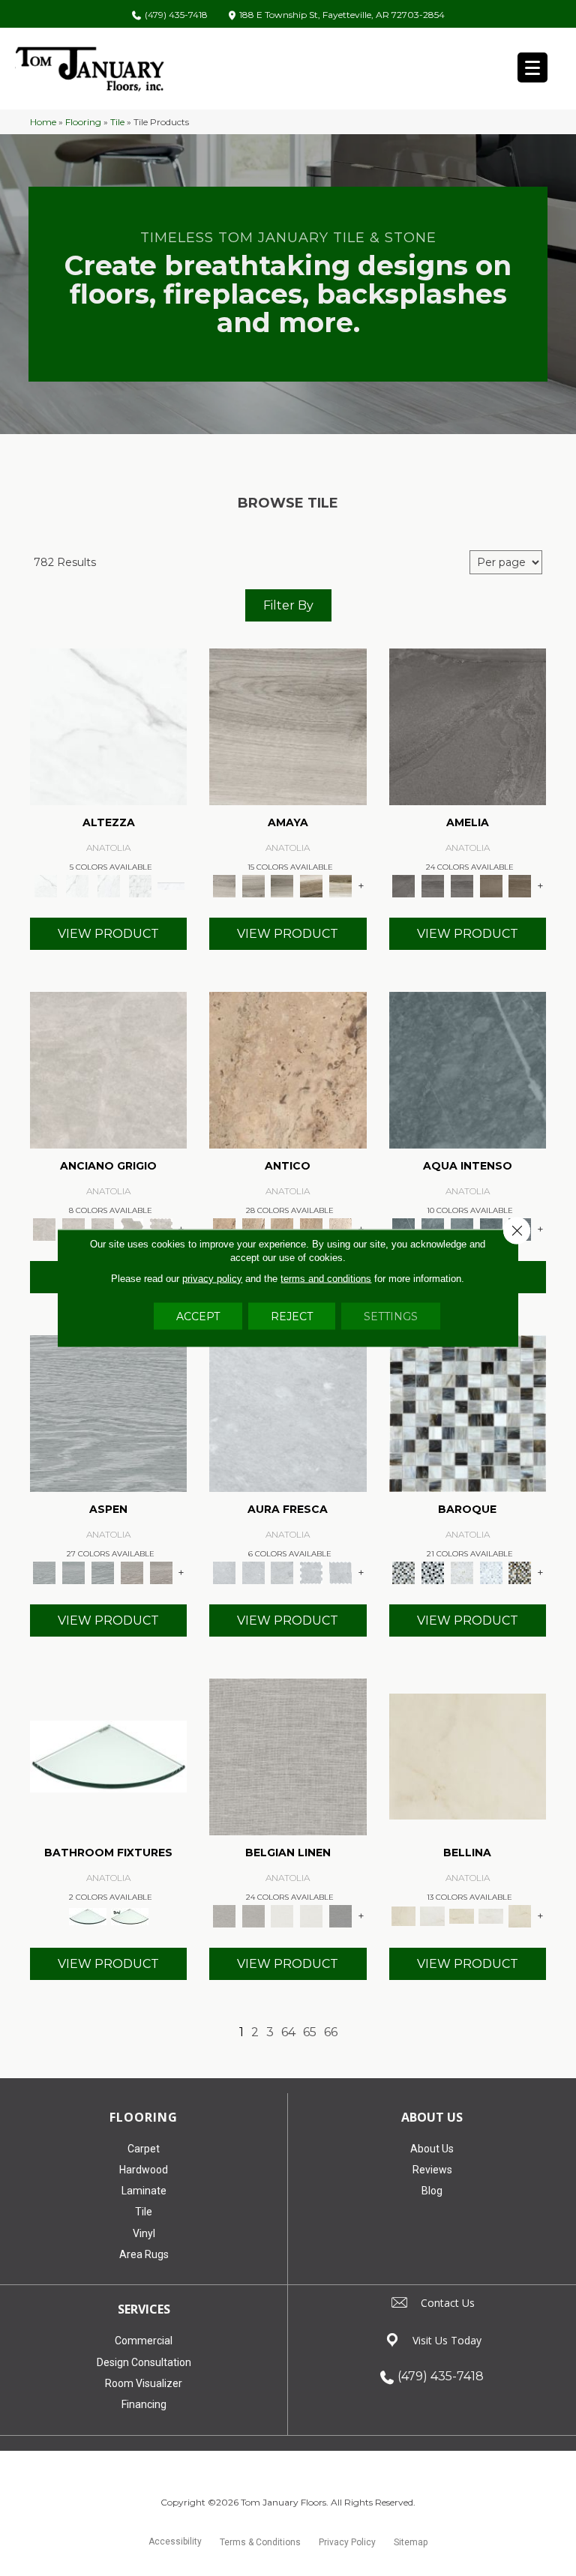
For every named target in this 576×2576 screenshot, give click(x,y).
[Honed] (108, 1069)
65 (310, 2032)
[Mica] (341, 1915)
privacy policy (212, 1279)
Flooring (83, 122)
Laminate (144, 2191)
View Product (108, 934)
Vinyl (144, 2233)
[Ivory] (341, 1229)
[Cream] (468, 1756)
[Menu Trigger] (532, 67)
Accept (198, 1316)
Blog (432, 2191)
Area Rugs (144, 2254)
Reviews (432, 2170)
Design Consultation (144, 2362)
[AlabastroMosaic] (468, 1412)
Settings (391, 1316)
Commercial (144, 2341)
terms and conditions (326, 1279)
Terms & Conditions (260, 2542)
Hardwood (144, 2170)
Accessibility (175, 2542)
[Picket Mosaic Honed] (341, 1571)
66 (331, 2032)
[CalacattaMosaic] (462, 1571)
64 (288, 2032)
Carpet (144, 2149)
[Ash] (288, 726)
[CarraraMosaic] (491, 1571)
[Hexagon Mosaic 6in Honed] (132, 1229)
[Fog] (288, 1756)
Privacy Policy (347, 2542)
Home (43, 122)
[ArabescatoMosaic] (432, 1571)
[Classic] (288, 1069)
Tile (117, 122)
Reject (292, 1316)
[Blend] (312, 885)
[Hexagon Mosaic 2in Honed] (161, 1229)
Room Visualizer (144, 2383)
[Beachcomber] (132, 1571)
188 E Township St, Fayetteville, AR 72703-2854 (342, 15)
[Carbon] (468, 726)
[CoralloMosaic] (520, 1571)
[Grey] (432, 1915)
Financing (144, 2404)
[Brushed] (468, 1069)
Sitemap (411, 2542)
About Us (432, 2149)
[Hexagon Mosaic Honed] (312, 1571)
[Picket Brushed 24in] (491, 1229)
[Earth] (491, 885)
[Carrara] (108, 726)
